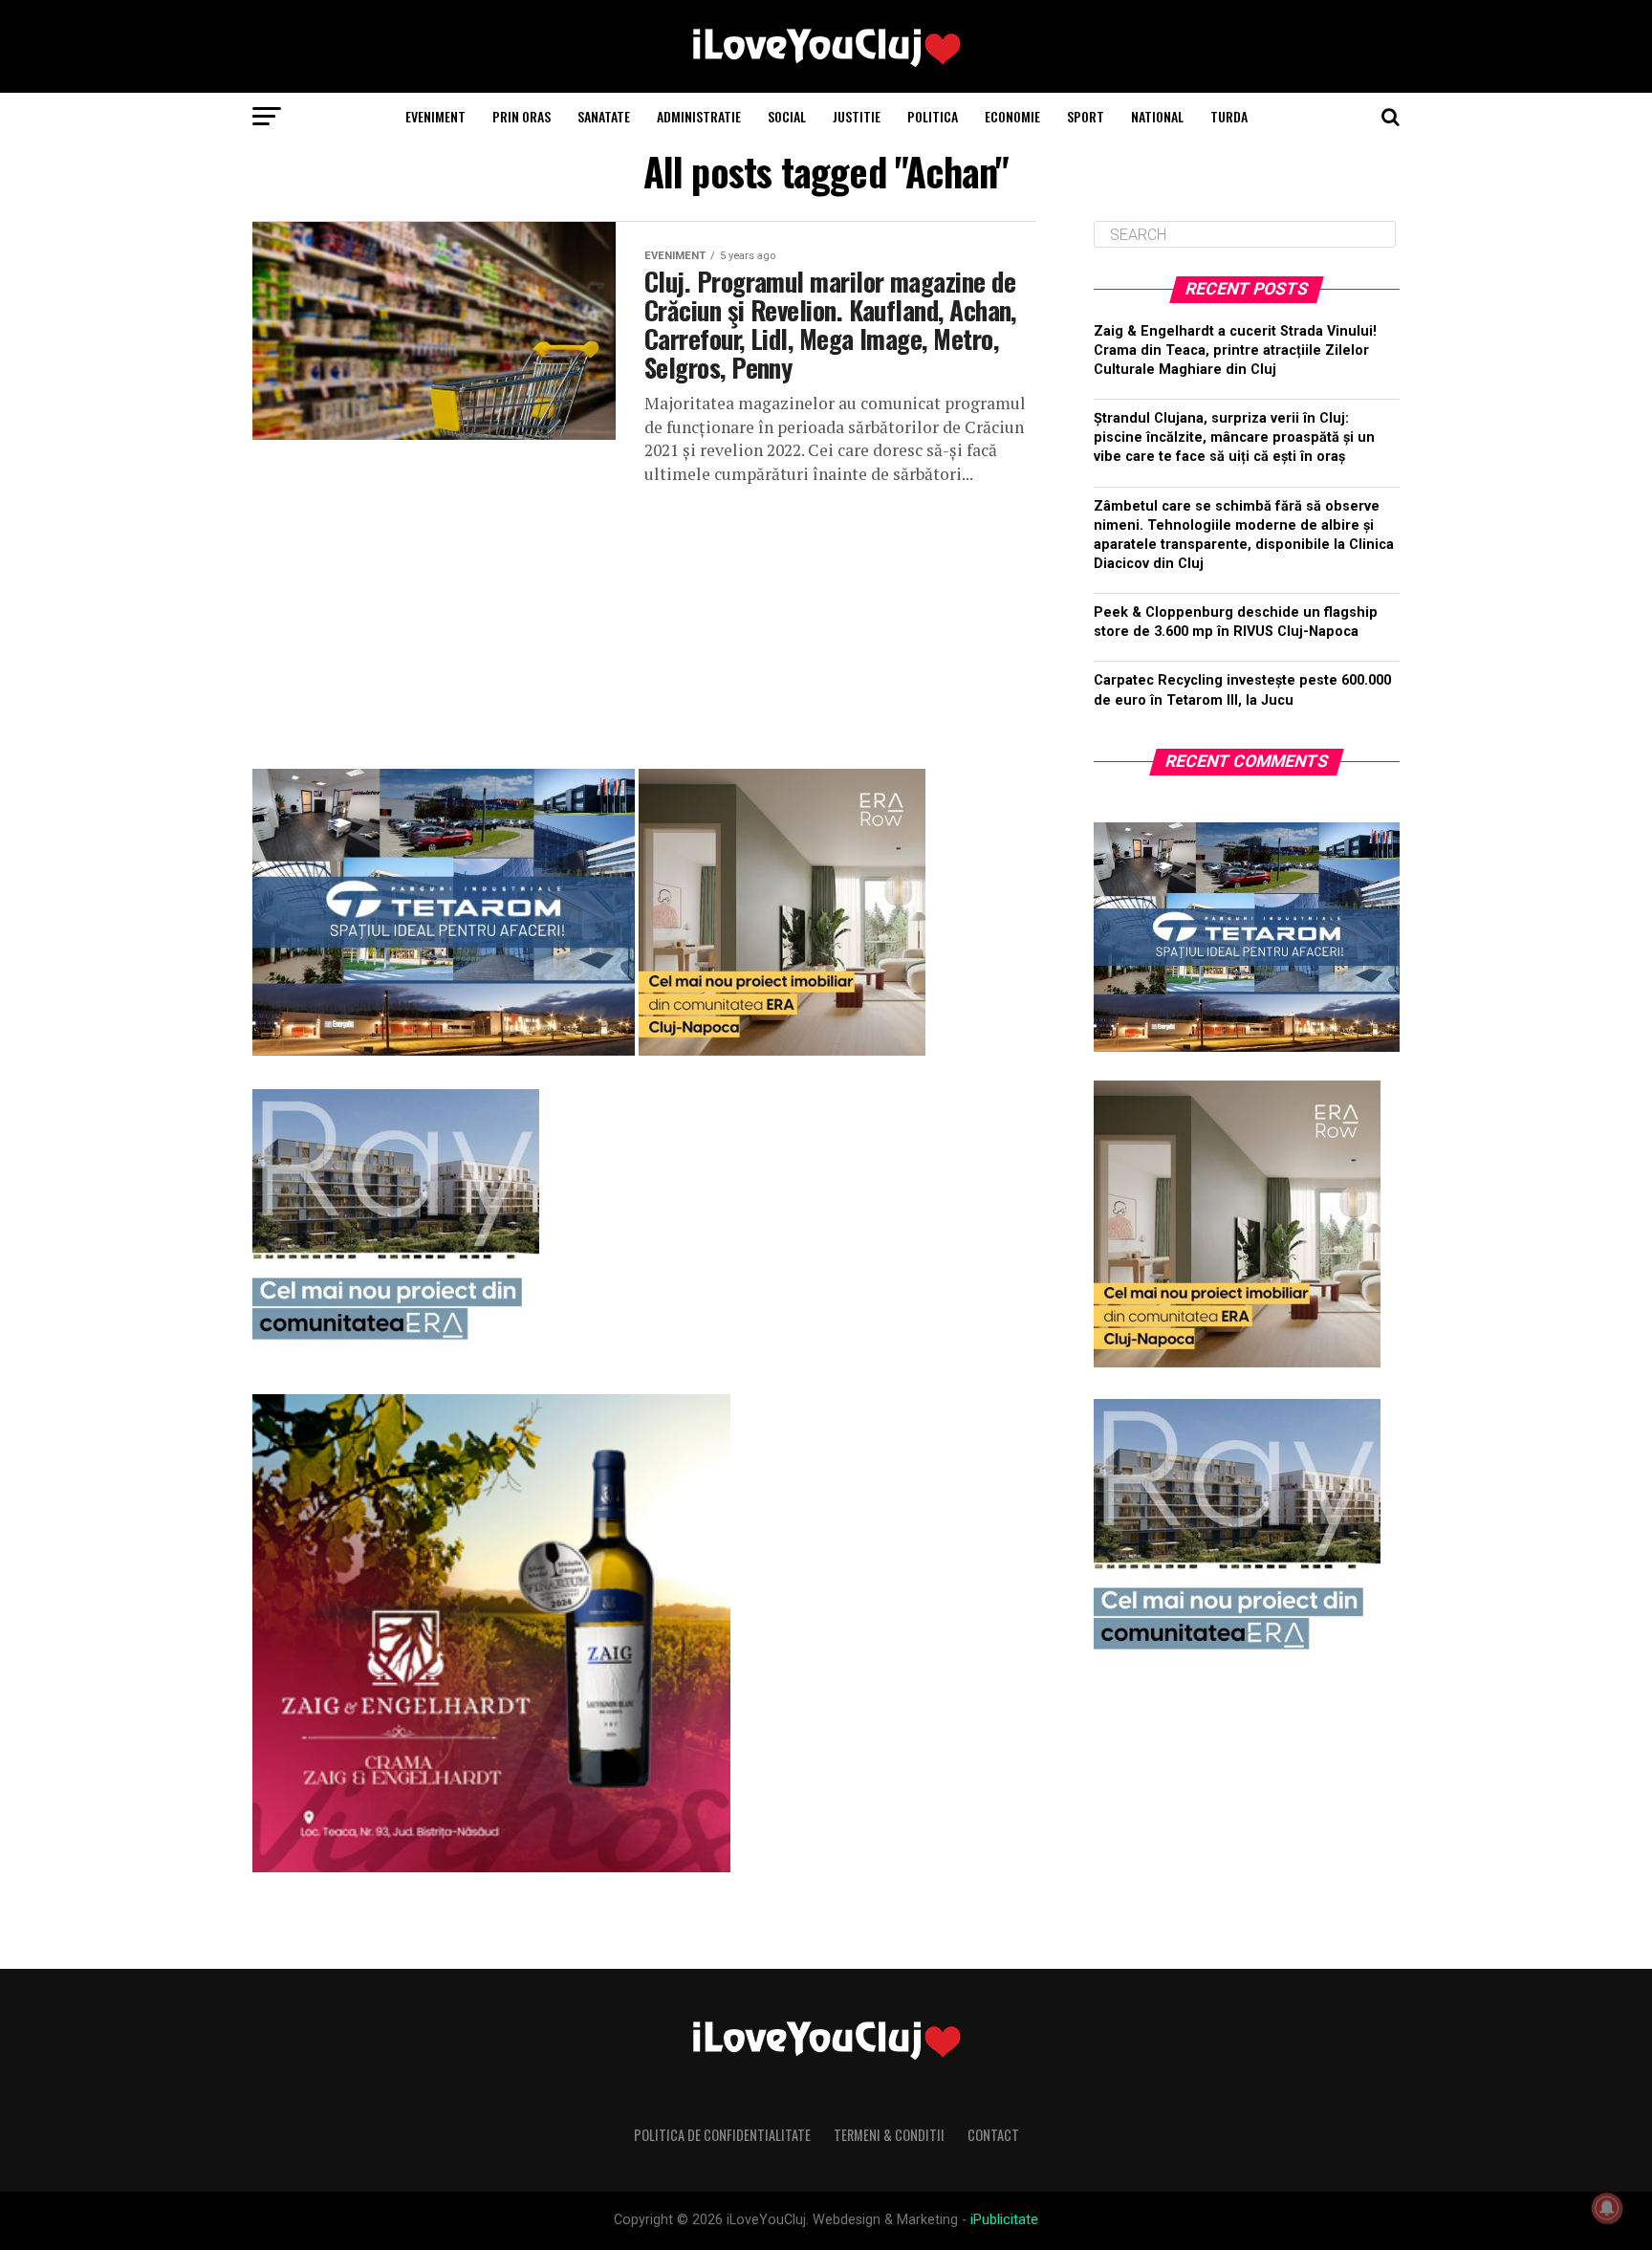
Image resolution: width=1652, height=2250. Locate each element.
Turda (1229, 116)
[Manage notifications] (1607, 2208)
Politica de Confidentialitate (722, 2135)
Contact (993, 2135)
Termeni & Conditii (889, 2135)
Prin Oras (522, 116)
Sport (1086, 116)
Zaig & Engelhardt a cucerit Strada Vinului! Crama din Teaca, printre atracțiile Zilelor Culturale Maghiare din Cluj (1235, 350)
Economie (1012, 116)
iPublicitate (1004, 2220)
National (1157, 116)
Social (787, 116)
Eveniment (435, 116)
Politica (933, 116)
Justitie (857, 116)
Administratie (699, 116)
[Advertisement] (644, 620)
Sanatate (604, 116)
